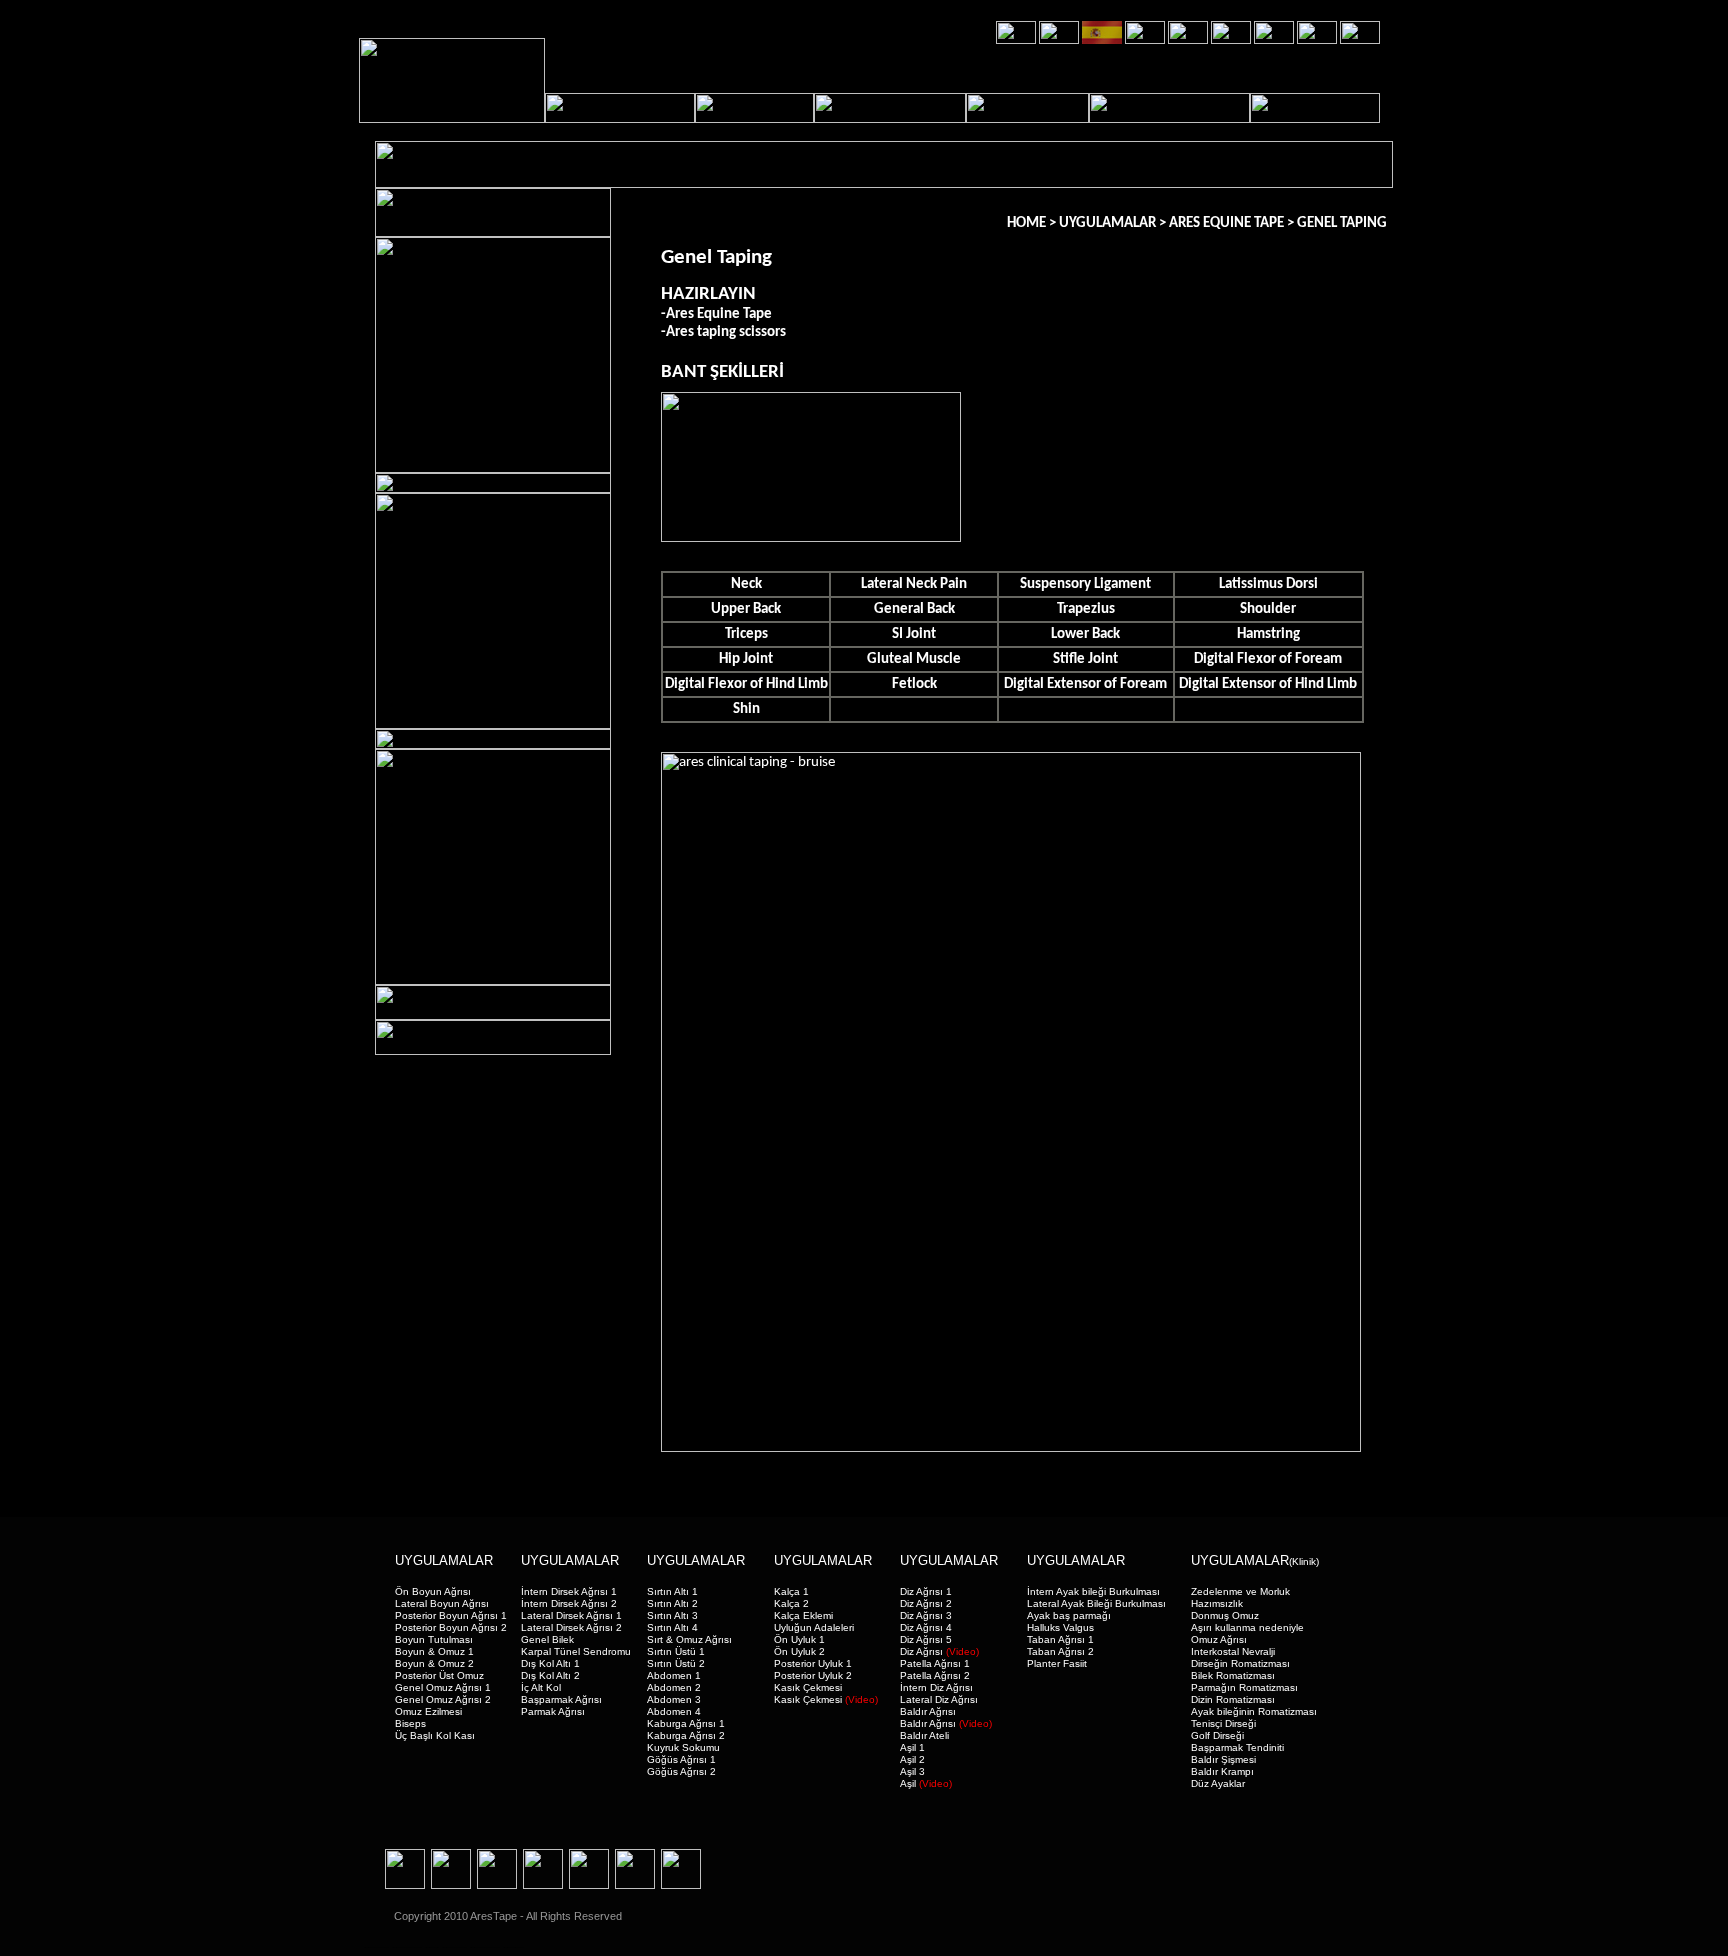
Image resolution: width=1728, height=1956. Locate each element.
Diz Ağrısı (939, 1651)
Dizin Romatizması (1233, 1699)
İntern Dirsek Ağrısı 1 (569, 1591)
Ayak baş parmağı (1069, 1615)
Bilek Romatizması (1233, 1675)
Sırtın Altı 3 (672, 1615)
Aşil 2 (912, 1759)
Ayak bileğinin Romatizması (1254, 1711)
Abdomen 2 (674, 1687)
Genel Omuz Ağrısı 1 (443, 1687)
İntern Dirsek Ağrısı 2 (569, 1603)
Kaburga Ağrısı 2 (686, 1735)
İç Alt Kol (541, 1687)
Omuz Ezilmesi (428, 1711)
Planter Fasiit (1057, 1663)
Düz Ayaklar (1218, 1783)
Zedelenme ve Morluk (1240, 1591)
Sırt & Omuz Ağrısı (689, 1639)
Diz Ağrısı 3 (926, 1615)
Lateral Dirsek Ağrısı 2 (571, 1627)
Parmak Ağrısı (553, 1711)
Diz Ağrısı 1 (926, 1591)
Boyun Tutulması (434, 1639)
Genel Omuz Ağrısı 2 (443, 1699)
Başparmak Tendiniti (1237, 1747)
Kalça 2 (791, 1603)
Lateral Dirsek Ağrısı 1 (571, 1615)
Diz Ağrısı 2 (926, 1603)
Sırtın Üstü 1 (676, 1651)
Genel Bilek (547, 1639)
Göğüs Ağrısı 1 (681, 1759)
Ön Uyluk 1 (799, 1639)
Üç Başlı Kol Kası (435, 1735)
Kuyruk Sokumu (683, 1747)
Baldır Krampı (1222, 1771)
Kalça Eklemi (803, 1615)
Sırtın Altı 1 (672, 1591)
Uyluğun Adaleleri (814, 1627)
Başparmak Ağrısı (561, 1699)
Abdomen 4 (674, 1711)
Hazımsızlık (1217, 1603)
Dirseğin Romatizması (1240, 1663)
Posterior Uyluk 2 (813, 1675)
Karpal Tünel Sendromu (576, 1651)
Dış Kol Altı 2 (550, 1675)
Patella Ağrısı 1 (935, 1663)
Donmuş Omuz (1225, 1615)
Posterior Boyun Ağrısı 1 (451, 1615)
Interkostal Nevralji (1233, 1651)
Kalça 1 (791, 1591)
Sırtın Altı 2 (672, 1603)
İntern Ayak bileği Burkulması (1093, 1591)
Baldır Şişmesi (1223, 1759)
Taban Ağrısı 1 (1060, 1639)
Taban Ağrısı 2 (1060, 1651)
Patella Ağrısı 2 (935, 1675)
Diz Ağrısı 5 (926, 1639)
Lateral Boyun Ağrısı (442, 1603)
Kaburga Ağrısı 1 (686, 1723)
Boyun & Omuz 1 (434, 1651)
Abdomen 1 (674, 1675)
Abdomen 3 (674, 1699)
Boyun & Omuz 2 (434, 1663)
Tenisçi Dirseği (1223, 1723)
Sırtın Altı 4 (672, 1627)
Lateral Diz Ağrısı (939, 1699)
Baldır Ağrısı (928, 1711)
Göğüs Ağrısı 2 (681, 1771)
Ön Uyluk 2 (799, 1651)
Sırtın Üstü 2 (676, 1663)
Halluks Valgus (1060, 1627)
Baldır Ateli (924, 1735)
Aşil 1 (912, 1747)
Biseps (410, 1723)
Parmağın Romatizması (1244, 1687)
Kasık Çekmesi (808, 1687)
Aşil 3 (912, 1771)
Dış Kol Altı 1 (550, 1663)
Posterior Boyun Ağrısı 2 (451, 1627)
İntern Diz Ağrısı (936, 1687)
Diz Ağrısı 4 (926, 1627)
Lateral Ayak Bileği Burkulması (1096, 1603)
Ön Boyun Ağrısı (433, 1591)
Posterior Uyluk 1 (813, 1663)
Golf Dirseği (1217, 1735)
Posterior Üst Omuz (439, 1675)
